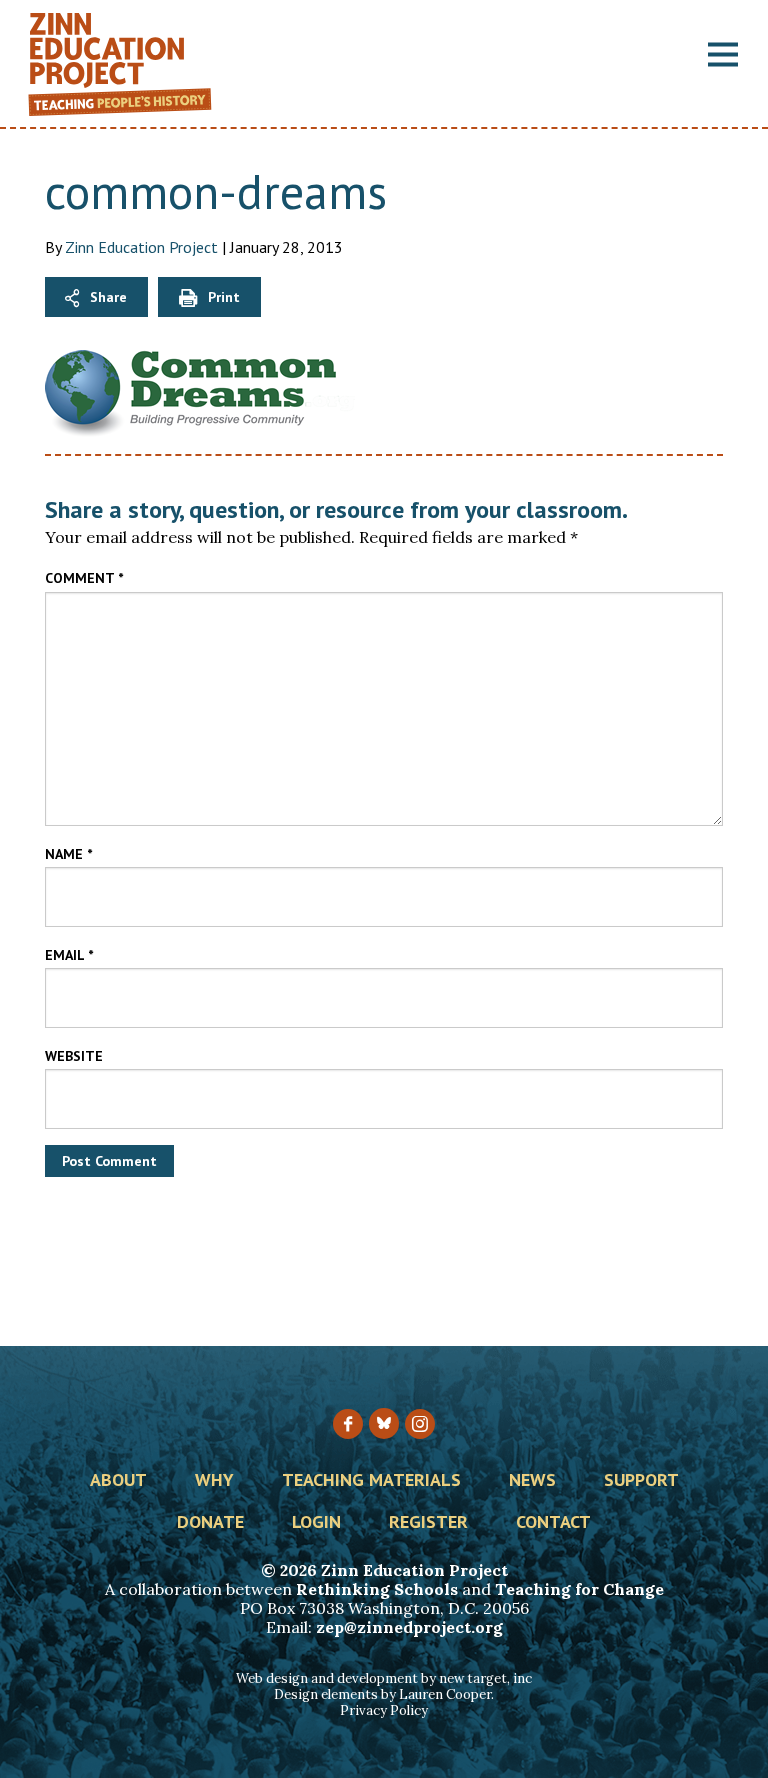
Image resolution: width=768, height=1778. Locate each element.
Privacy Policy (384, 1710)
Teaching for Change (579, 1589)
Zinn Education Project (141, 247)
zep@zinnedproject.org (409, 1627)
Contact (553, 1523)
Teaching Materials (371, 1481)
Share (108, 297)
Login (316, 1523)
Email (69, 955)
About (118, 1481)
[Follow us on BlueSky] (384, 1423)
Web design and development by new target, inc (384, 1678)
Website (74, 1056)
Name (68, 854)
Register (428, 1523)
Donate (210, 1523)
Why (214, 1481)
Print (224, 297)
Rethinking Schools (377, 1589)
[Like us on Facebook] (348, 1424)
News (532, 1481)
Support (641, 1481)
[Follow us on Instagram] (420, 1424)
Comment (84, 578)
